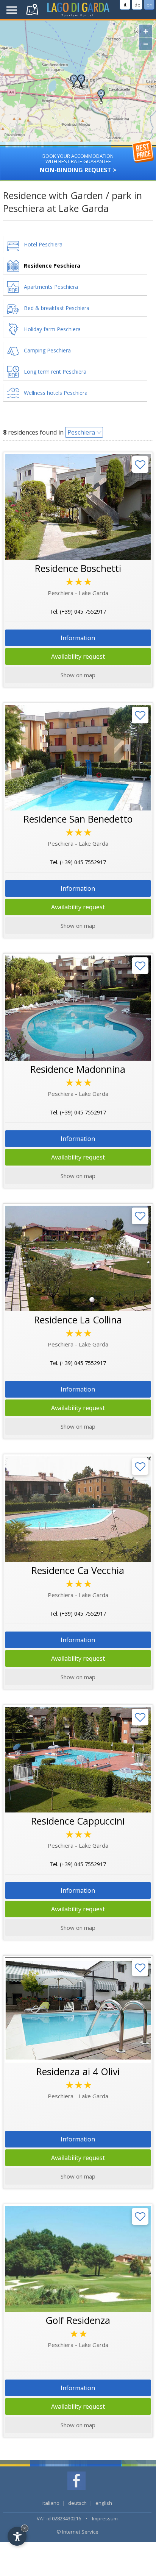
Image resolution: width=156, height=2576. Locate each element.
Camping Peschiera (47, 350)
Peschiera (81, 432)
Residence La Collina (78, 1320)
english (104, 2503)
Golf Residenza (78, 2320)
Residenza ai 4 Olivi (78, 2071)
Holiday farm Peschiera (52, 329)
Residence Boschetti (78, 568)
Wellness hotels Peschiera (56, 393)
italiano (51, 2503)
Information (78, 638)
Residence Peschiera (52, 266)
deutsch (77, 2503)
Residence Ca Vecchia (78, 1570)
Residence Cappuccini (78, 1821)
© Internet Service (77, 2532)
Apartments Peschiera (51, 287)
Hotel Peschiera (43, 244)
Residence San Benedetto (78, 819)
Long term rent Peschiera (55, 372)
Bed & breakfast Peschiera (57, 308)
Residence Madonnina (78, 1069)
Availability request (78, 656)
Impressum (105, 2518)
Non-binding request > (78, 163)
